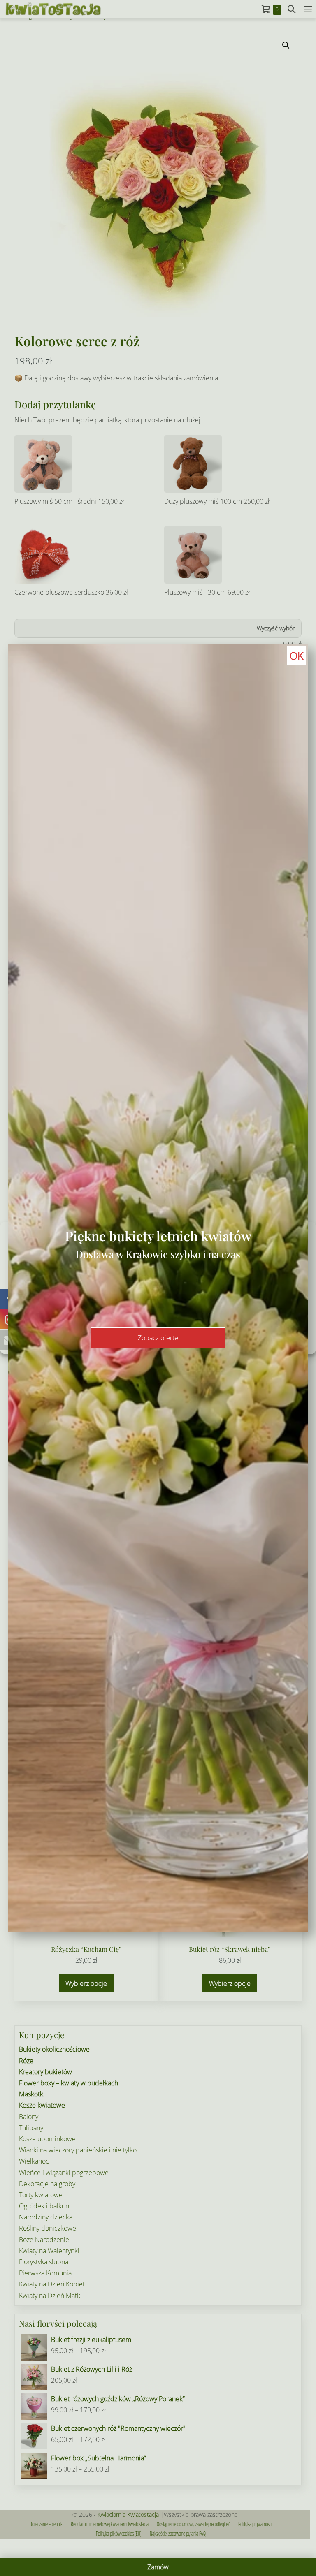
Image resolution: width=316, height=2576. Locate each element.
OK (297, 656)
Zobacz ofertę (158, 1338)
